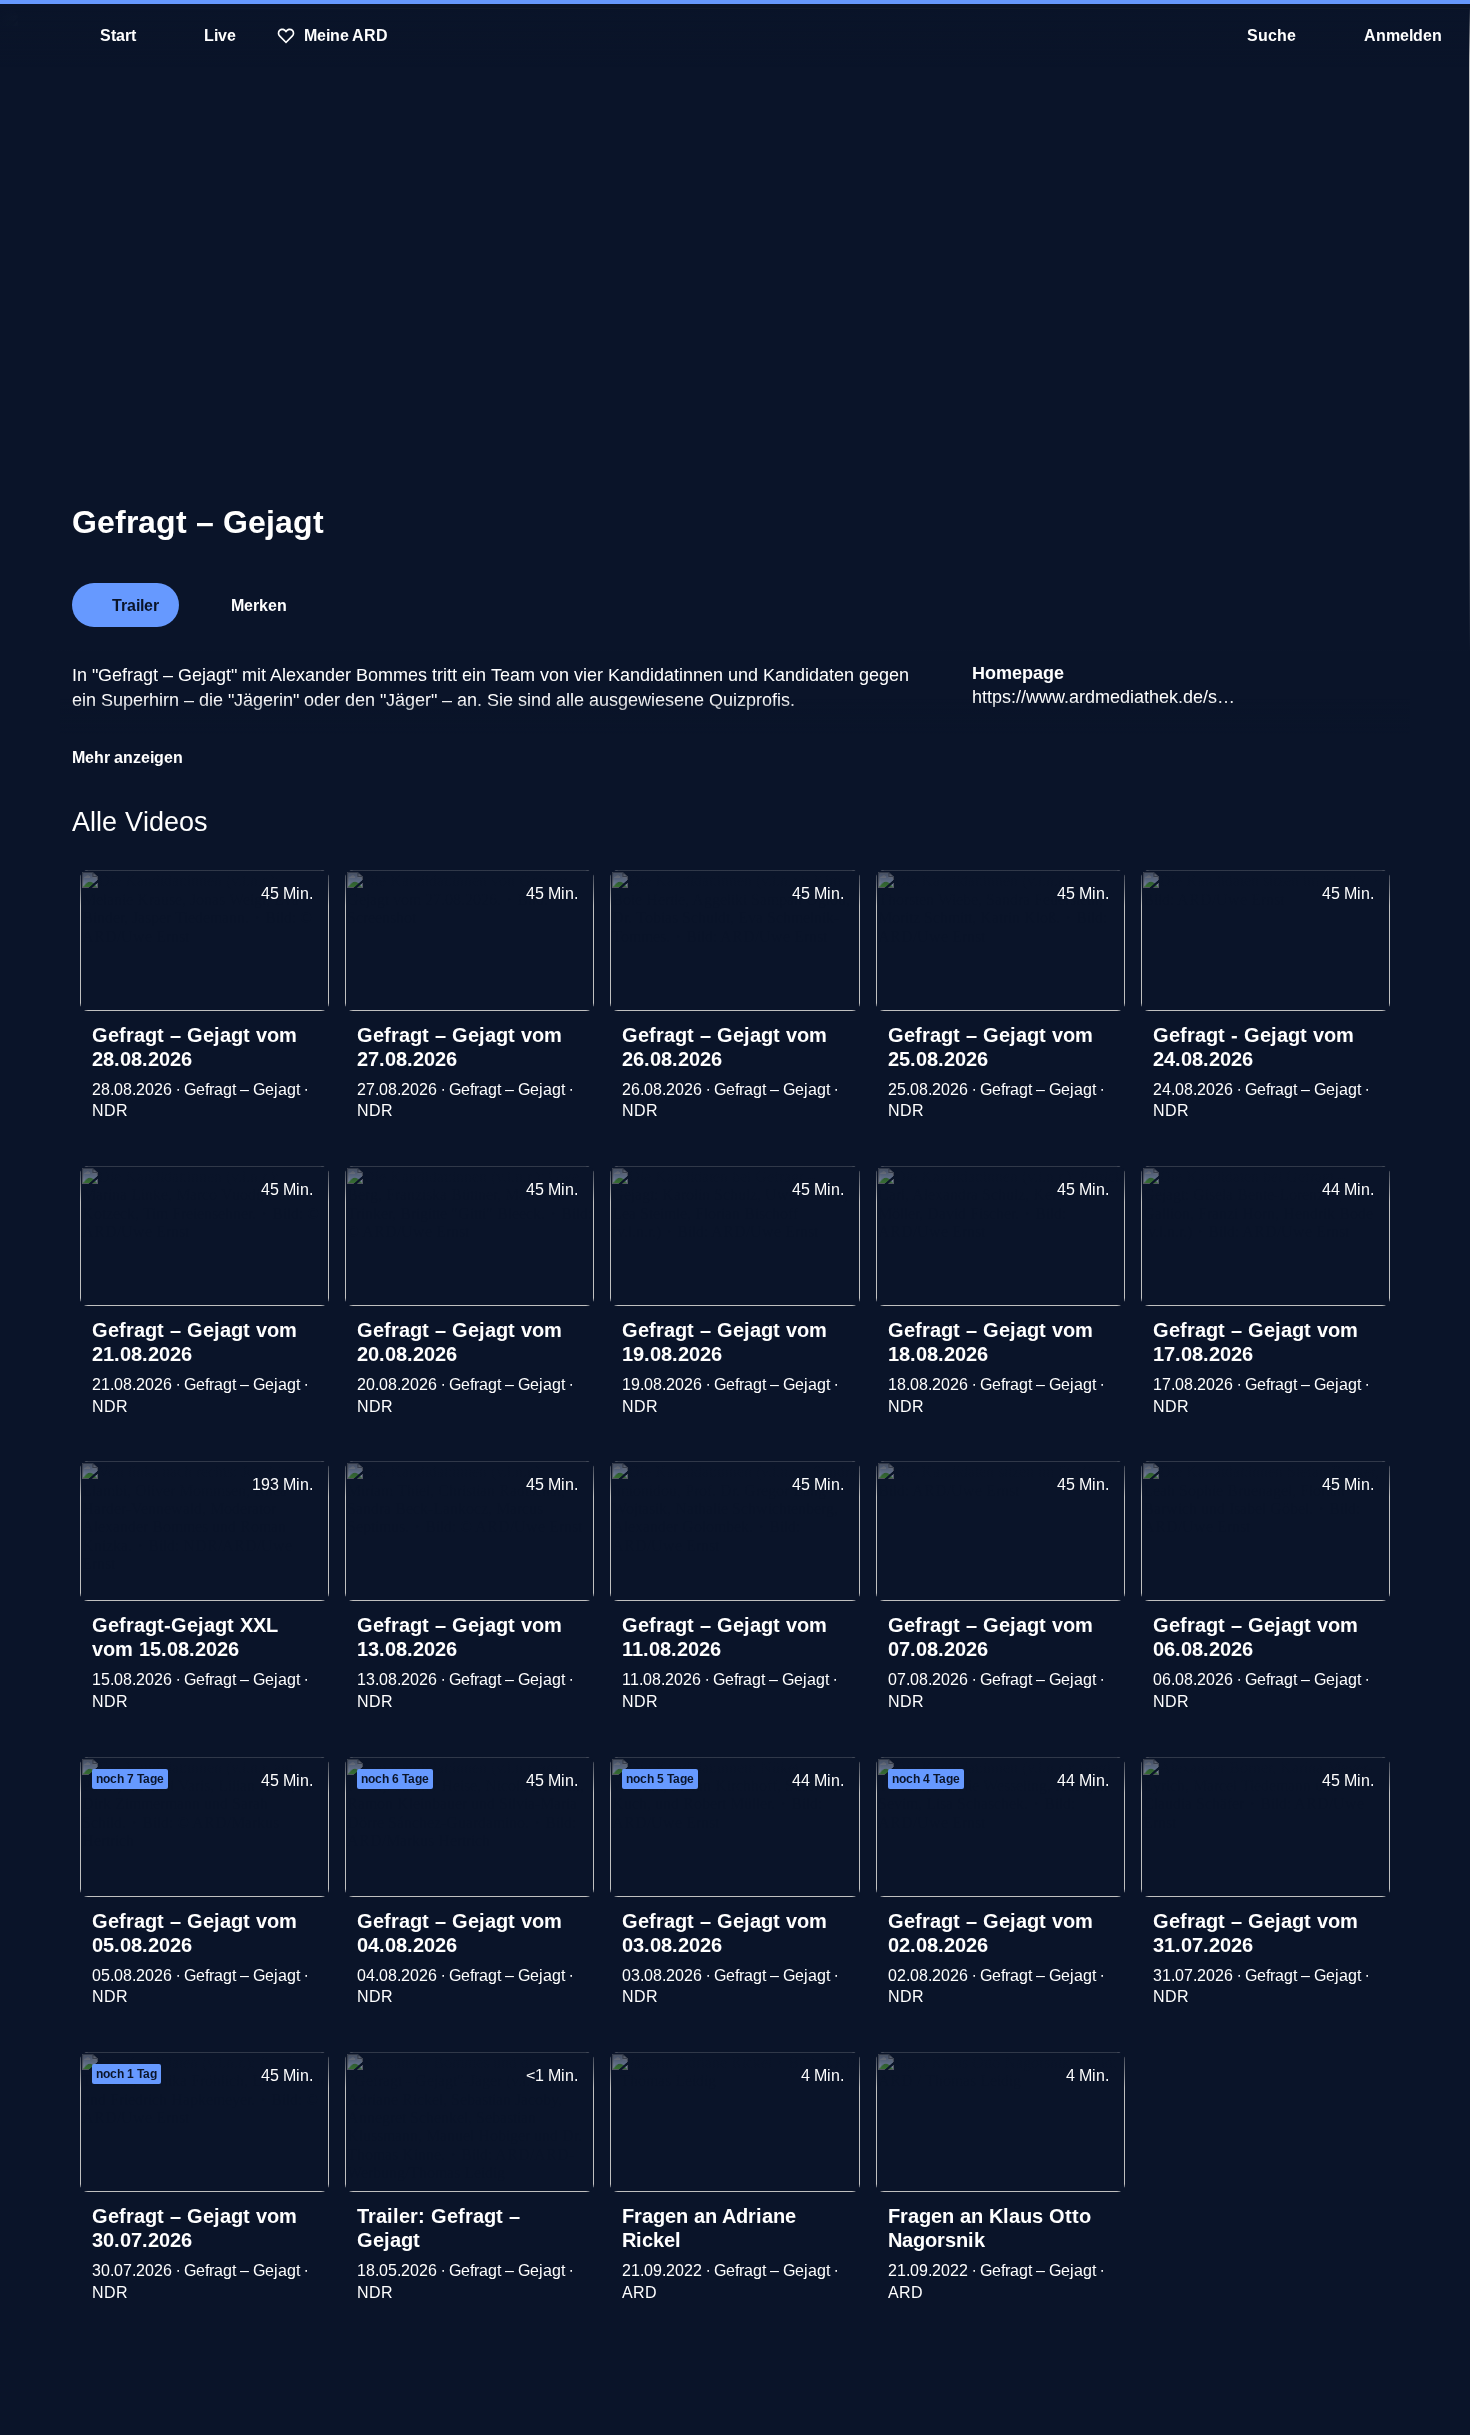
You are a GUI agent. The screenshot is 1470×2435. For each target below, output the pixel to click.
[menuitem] (30, 36)
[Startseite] (735, 36)
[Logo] (1248, 599)
